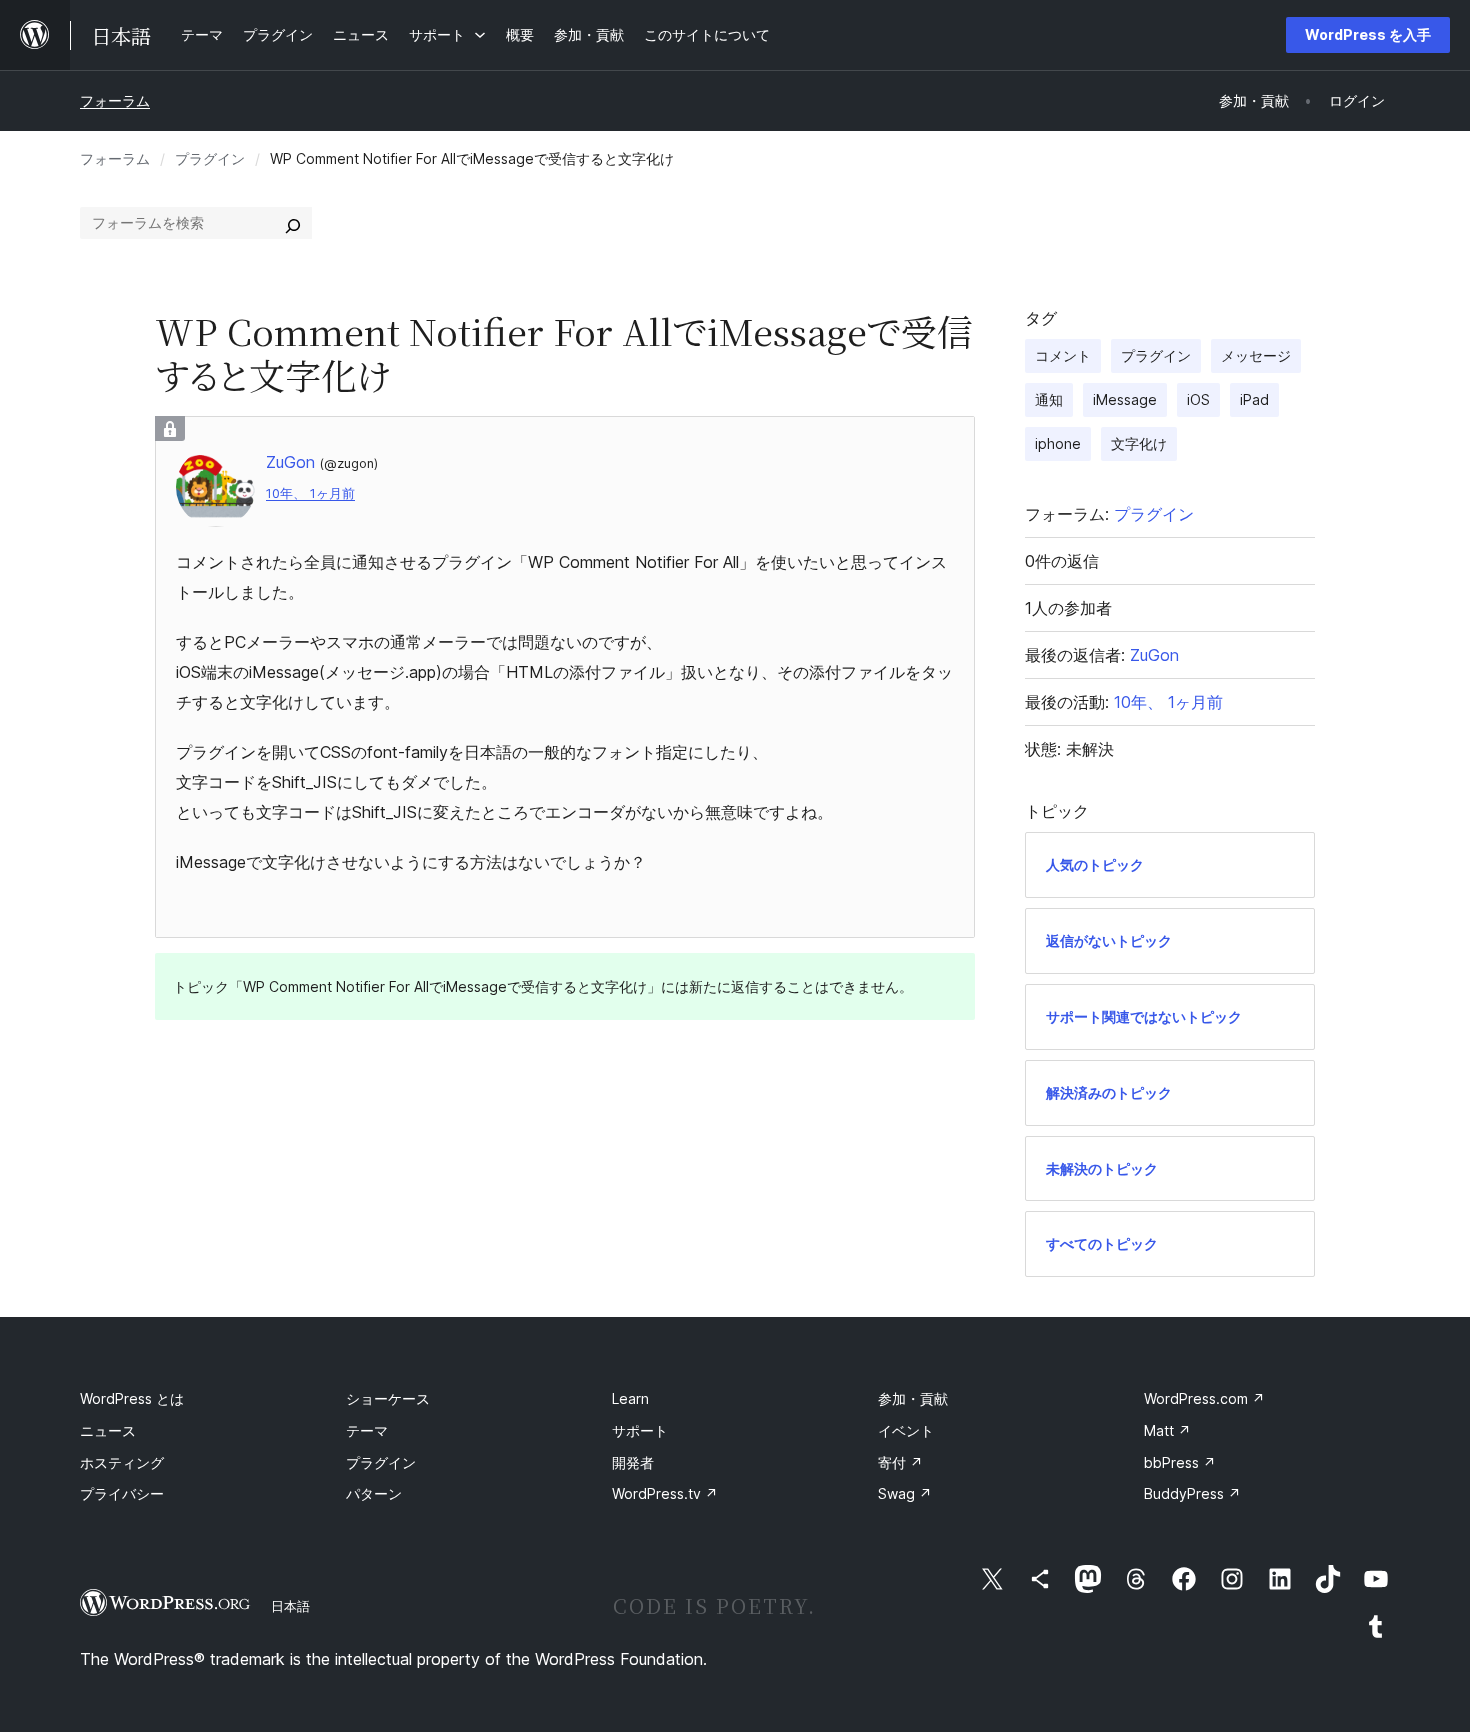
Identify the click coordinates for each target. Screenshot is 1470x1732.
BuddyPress (1192, 1493)
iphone (1058, 443)
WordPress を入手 (1368, 34)
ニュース (108, 1430)
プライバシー (122, 1493)
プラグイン (210, 158)
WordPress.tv (665, 1493)
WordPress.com (1204, 1398)
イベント (906, 1430)
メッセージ (1256, 355)
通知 (1049, 399)
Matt (1167, 1430)
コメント (1063, 355)
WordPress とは (132, 1398)
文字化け (1139, 443)
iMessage (1125, 399)
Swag (905, 1493)
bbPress (1180, 1462)
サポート (640, 1430)
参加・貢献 (913, 1398)
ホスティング (122, 1462)
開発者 (633, 1462)
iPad (1254, 399)
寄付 (900, 1462)
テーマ (367, 1430)
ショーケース (388, 1398)
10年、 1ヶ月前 (310, 493)
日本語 (290, 1606)
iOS (1198, 399)
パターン (374, 1493)
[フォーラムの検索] (293, 223)
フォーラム (115, 100)
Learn (630, 1398)
